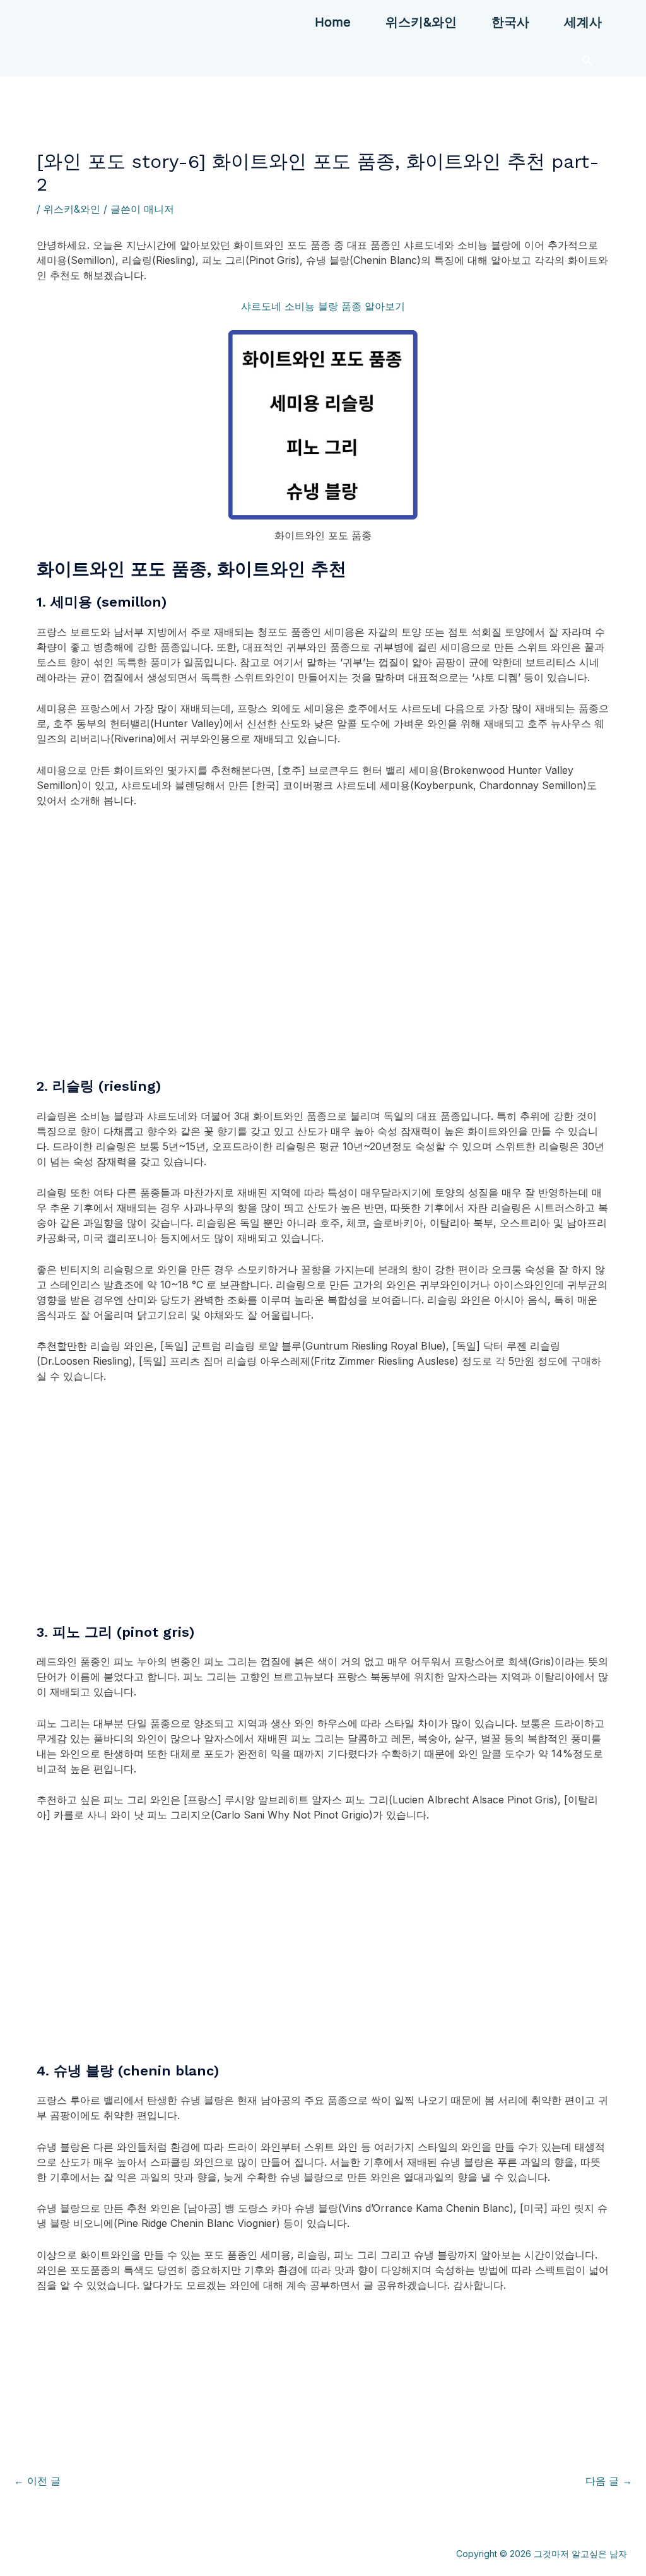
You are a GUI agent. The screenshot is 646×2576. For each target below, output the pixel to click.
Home (333, 22)
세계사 (583, 22)
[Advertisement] (323, 958)
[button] (587, 60)
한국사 (510, 22)
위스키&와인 (421, 22)
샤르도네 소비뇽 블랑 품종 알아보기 (323, 306)
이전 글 (37, 2481)
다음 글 (609, 2481)
